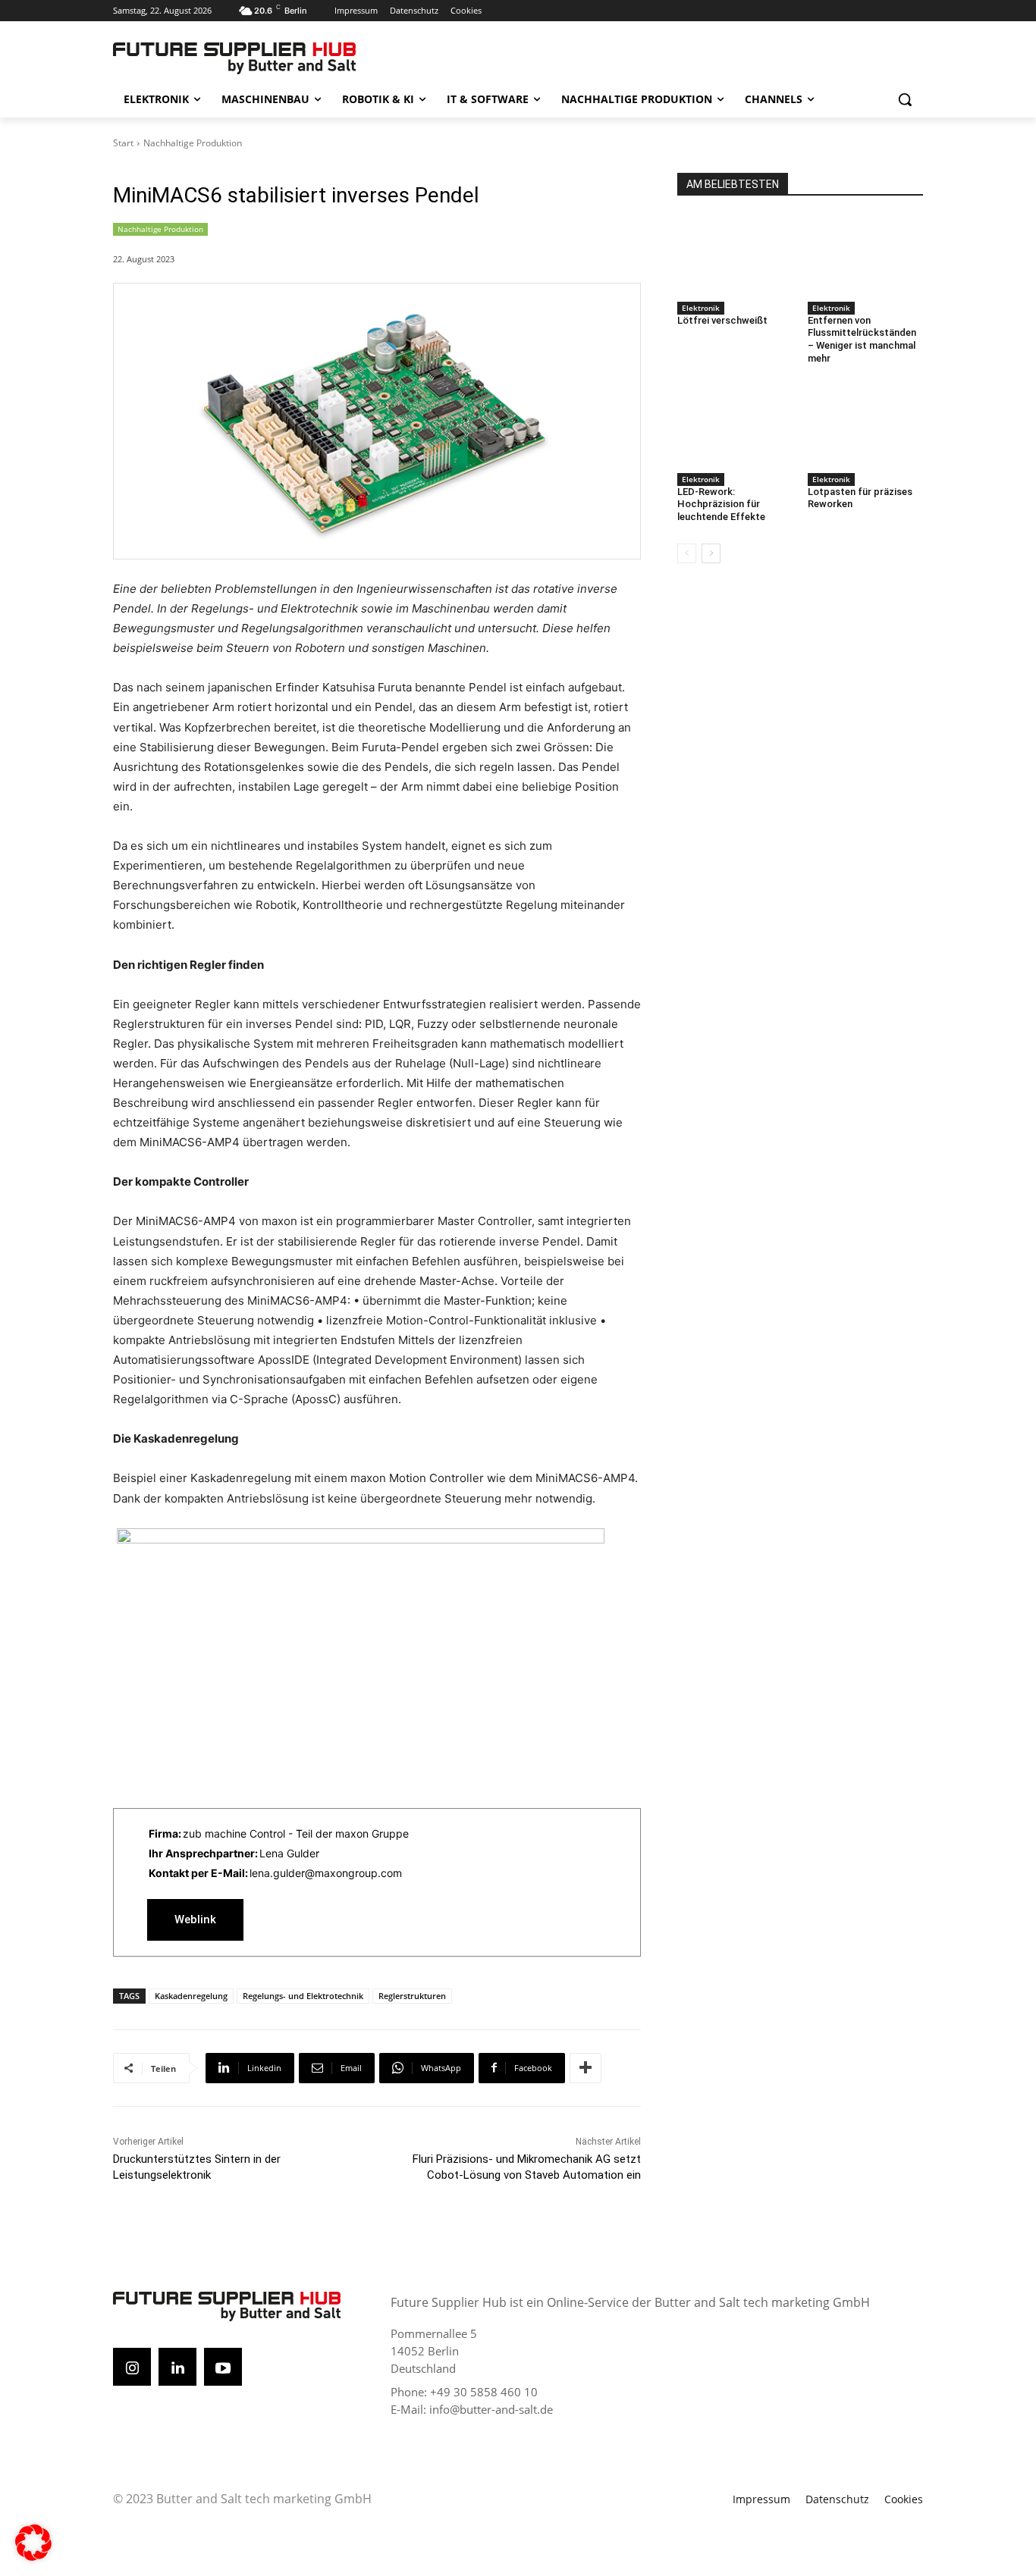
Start (123, 143)
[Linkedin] (177, 2367)
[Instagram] (132, 2367)
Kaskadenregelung (191, 1996)
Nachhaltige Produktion (193, 143)
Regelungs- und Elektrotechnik (303, 1996)
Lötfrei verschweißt (722, 320)
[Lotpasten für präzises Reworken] (865, 427)
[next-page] (711, 553)
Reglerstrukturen (412, 1996)
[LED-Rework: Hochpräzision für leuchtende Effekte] (735, 427)
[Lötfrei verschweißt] (735, 255)
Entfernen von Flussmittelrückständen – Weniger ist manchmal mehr (862, 340)
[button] (905, 99)
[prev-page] (687, 553)
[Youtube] (223, 2367)
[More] (585, 2068)
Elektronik (701, 308)
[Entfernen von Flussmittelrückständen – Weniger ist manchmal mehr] (865, 255)
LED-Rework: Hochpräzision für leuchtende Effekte (721, 505)
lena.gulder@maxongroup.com (326, 1873)
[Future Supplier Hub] (234, 58)
